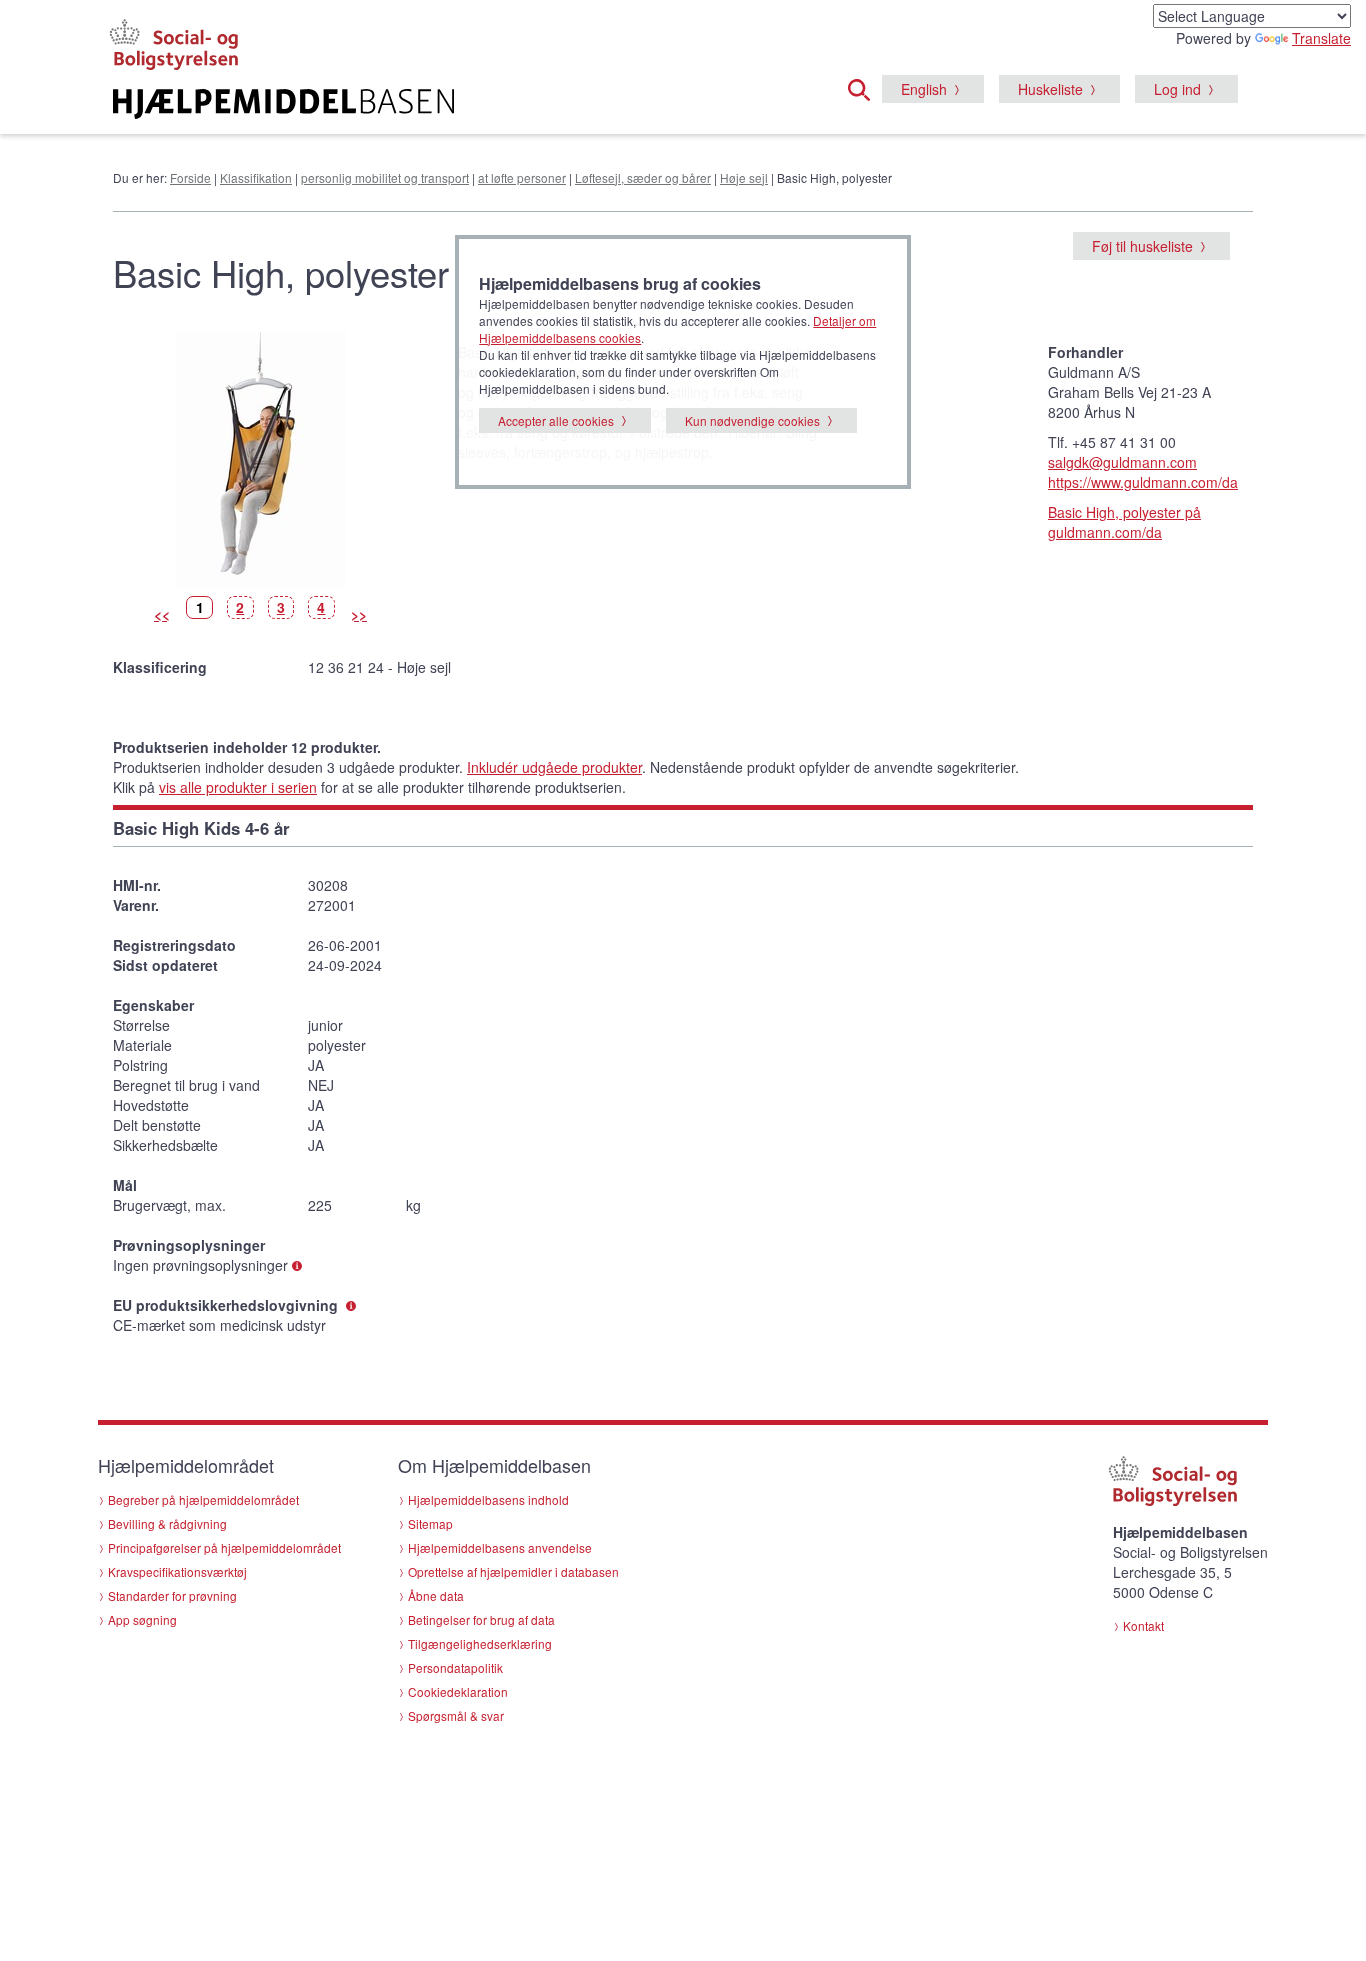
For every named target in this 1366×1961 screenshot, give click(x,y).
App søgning (142, 1619)
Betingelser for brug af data (481, 1619)
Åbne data (436, 1595)
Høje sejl (744, 177)
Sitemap (430, 1523)
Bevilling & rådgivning (167, 1523)
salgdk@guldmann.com (1122, 462)
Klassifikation (256, 177)
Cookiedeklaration (458, 1691)
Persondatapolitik (455, 1667)
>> (359, 614)
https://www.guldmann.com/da (1143, 482)
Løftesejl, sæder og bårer (643, 177)
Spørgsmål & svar (456, 1715)
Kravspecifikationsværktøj (177, 1571)
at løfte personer (522, 177)
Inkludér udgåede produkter (554, 767)
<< (162, 614)
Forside (190, 177)
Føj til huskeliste (1142, 246)
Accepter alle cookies (556, 420)
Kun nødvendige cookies (752, 420)
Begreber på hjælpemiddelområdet (203, 1499)
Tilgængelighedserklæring (480, 1643)
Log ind (1177, 89)
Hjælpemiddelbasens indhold (488, 1499)
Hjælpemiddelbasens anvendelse (500, 1547)
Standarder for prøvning (172, 1595)
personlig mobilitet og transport (385, 177)
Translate (1321, 38)
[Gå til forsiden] (439, 104)
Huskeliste (1050, 89)
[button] (865, 87)
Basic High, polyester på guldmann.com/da (1124, 522)
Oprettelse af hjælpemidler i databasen (513, 1571)
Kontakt (1143, 1625)
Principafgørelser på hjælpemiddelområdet (224, 1547)
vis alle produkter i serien (238, 787)
